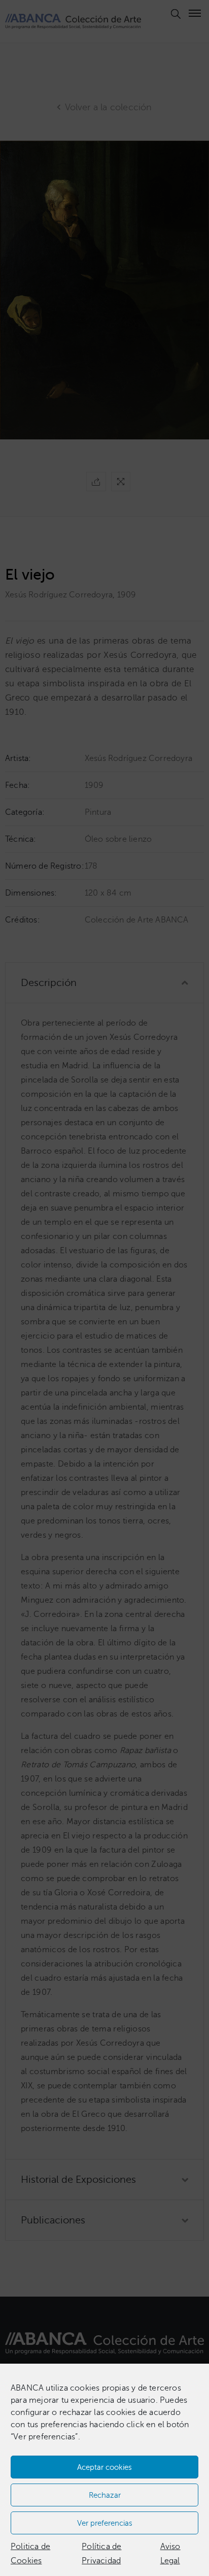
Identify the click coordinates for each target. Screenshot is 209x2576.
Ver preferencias (105, 2523)
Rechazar (105, 2495)
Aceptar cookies (104, 2467)
